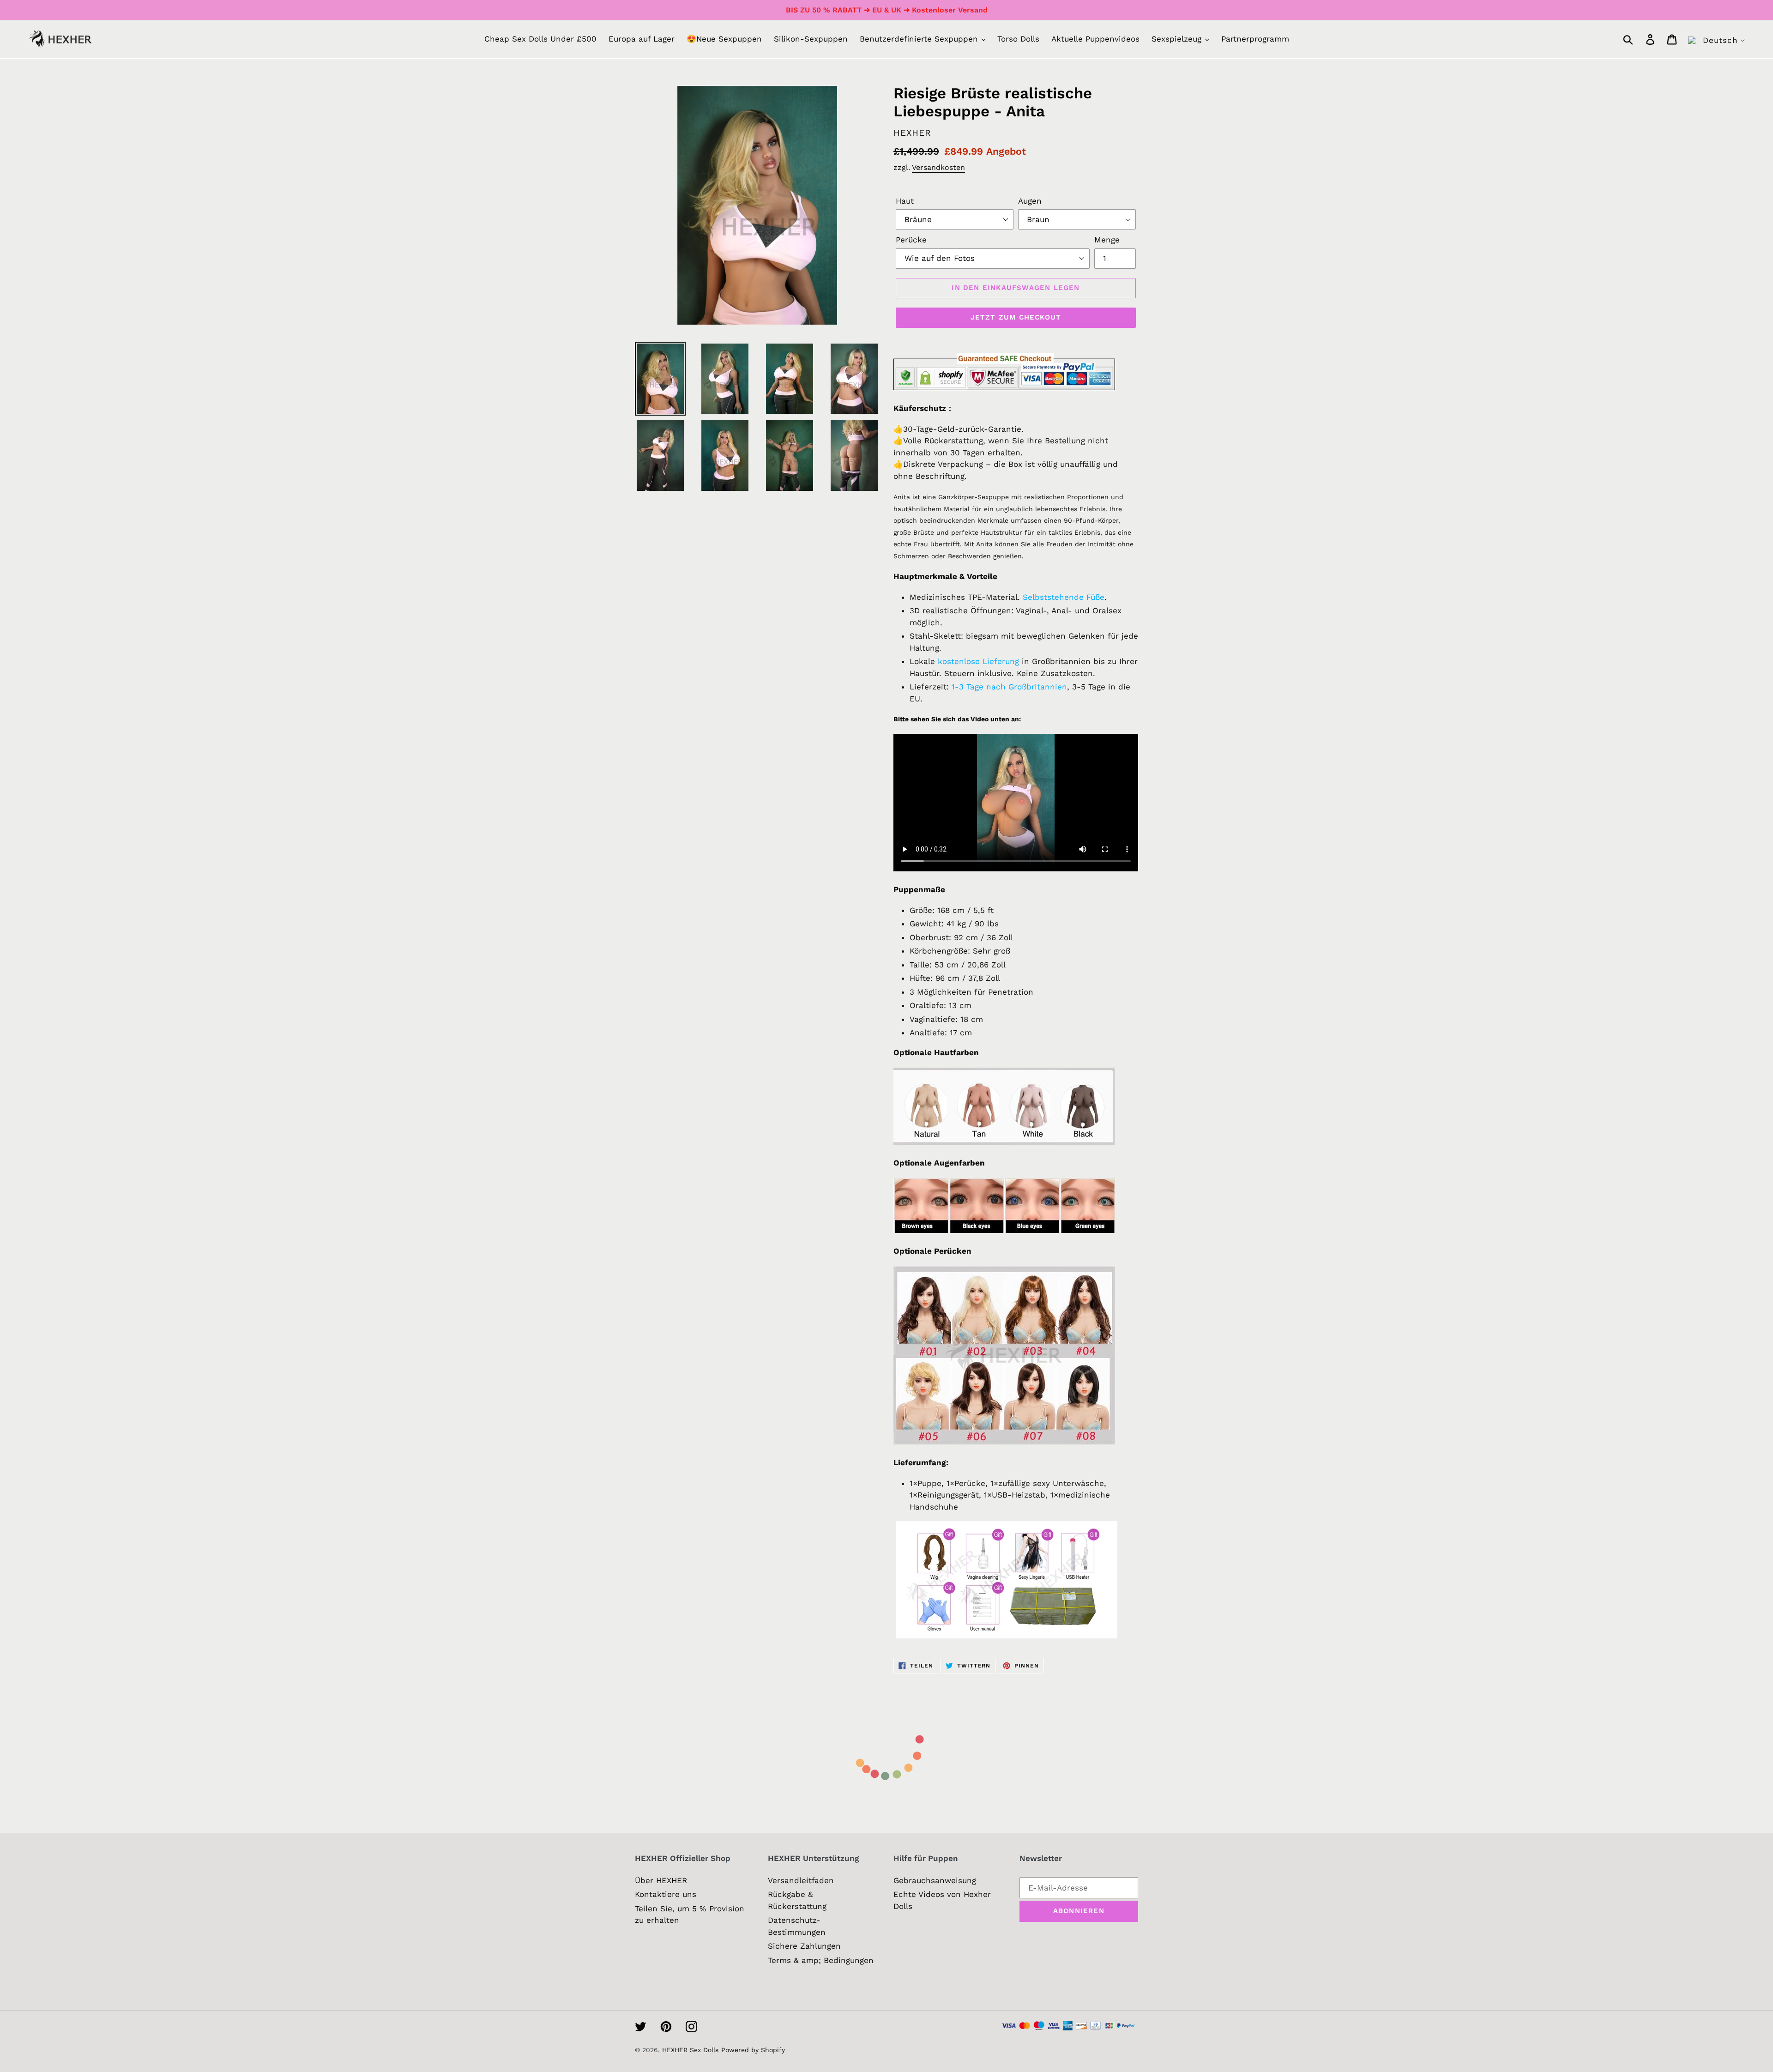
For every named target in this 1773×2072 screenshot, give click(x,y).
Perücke (911, 240)
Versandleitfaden (801, 1880)
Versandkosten (938, 167)
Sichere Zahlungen (804, 1946)
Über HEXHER (661, 1880)
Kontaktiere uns (666, 1894)
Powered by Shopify (753, 2050)
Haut (905, 201)
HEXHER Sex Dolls (690, 2050)
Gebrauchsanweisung (935, 1880)
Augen (1030, 201)
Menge (1107, 240)
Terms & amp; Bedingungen (821, 1960)
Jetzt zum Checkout (1016, 317)
